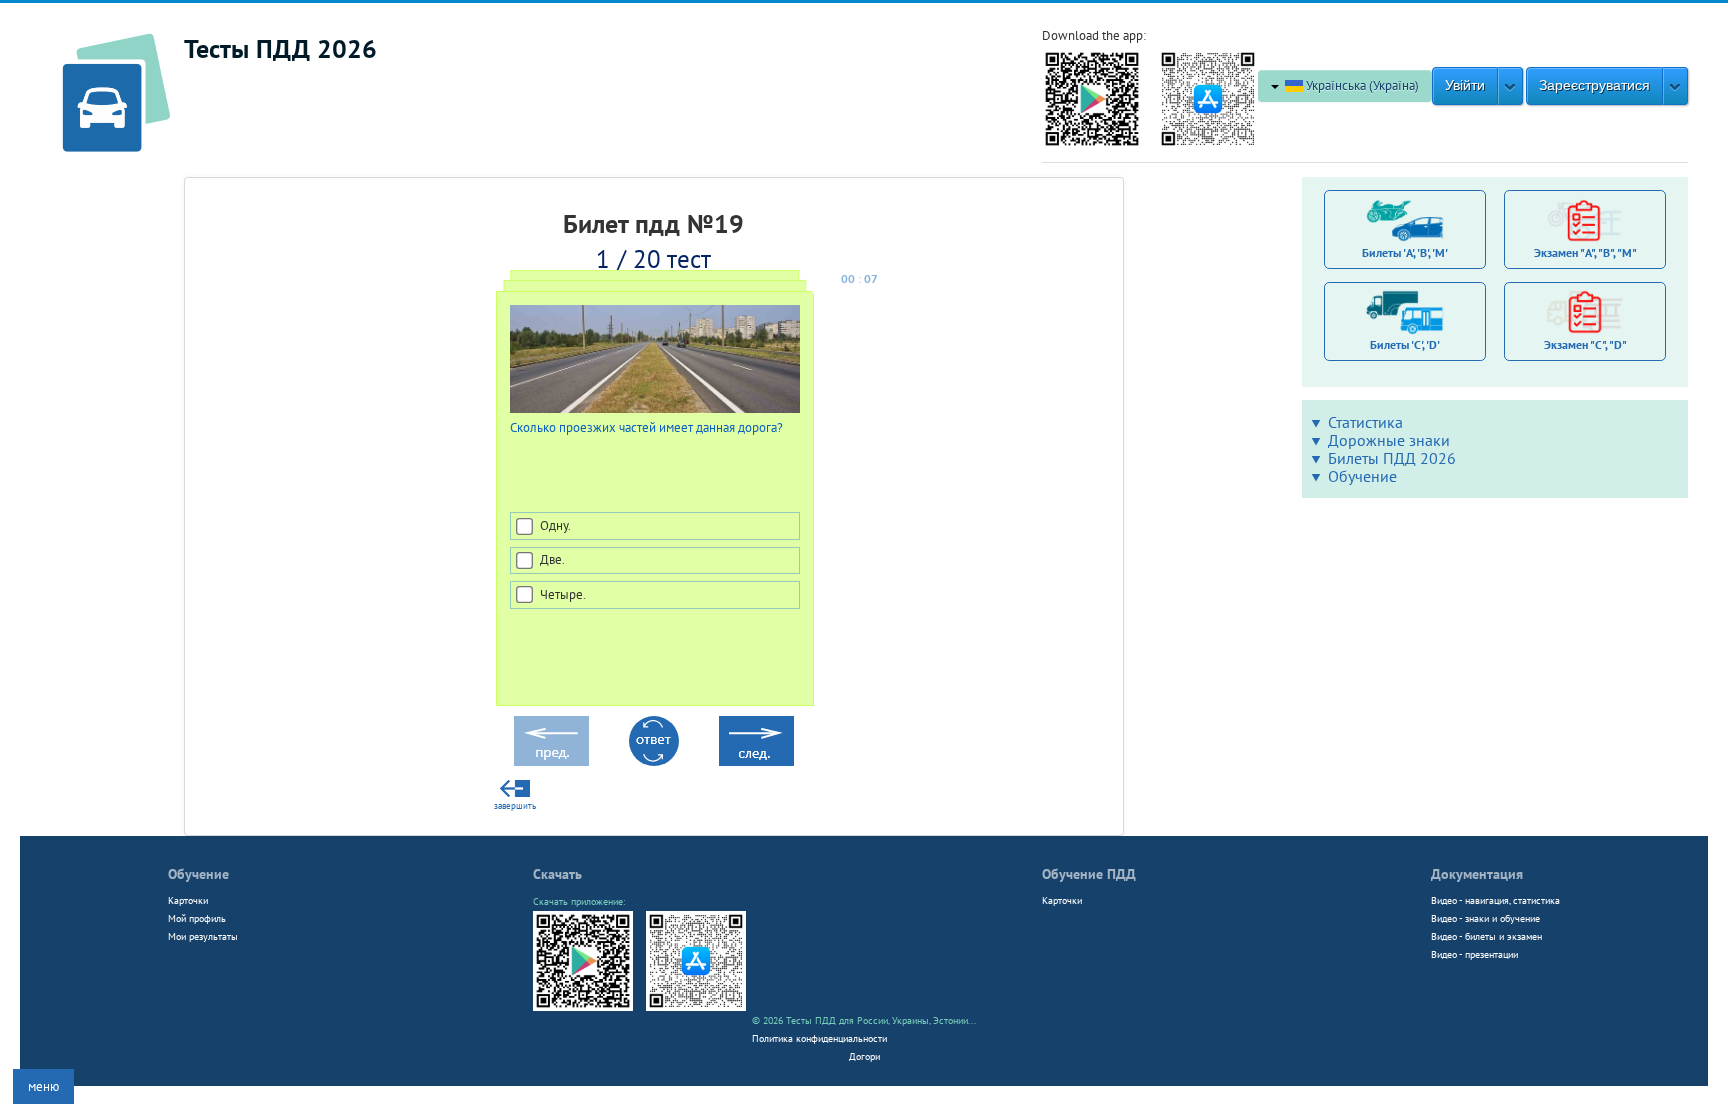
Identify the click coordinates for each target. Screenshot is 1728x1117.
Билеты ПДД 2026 (1392, 458)
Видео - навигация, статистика (1495, 900)
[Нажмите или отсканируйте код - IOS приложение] (1208, 97)
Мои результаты (203, 936)
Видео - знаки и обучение (1485, 918)
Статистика (1365, 422)
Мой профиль (197, 918)
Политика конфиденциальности (819, 1038)
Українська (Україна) (1361, 85)
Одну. (554, 525)
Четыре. (562, 594)
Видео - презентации (1474, 954)
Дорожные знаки (1389, 440)
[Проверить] (654, 741)
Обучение (1362, 476)
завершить (515, 806)
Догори (864, 1056)
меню (43, 1086)
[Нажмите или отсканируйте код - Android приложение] (1092, 97)
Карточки (188, 900)
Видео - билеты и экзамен (1486, 936)
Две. (551, 559)
